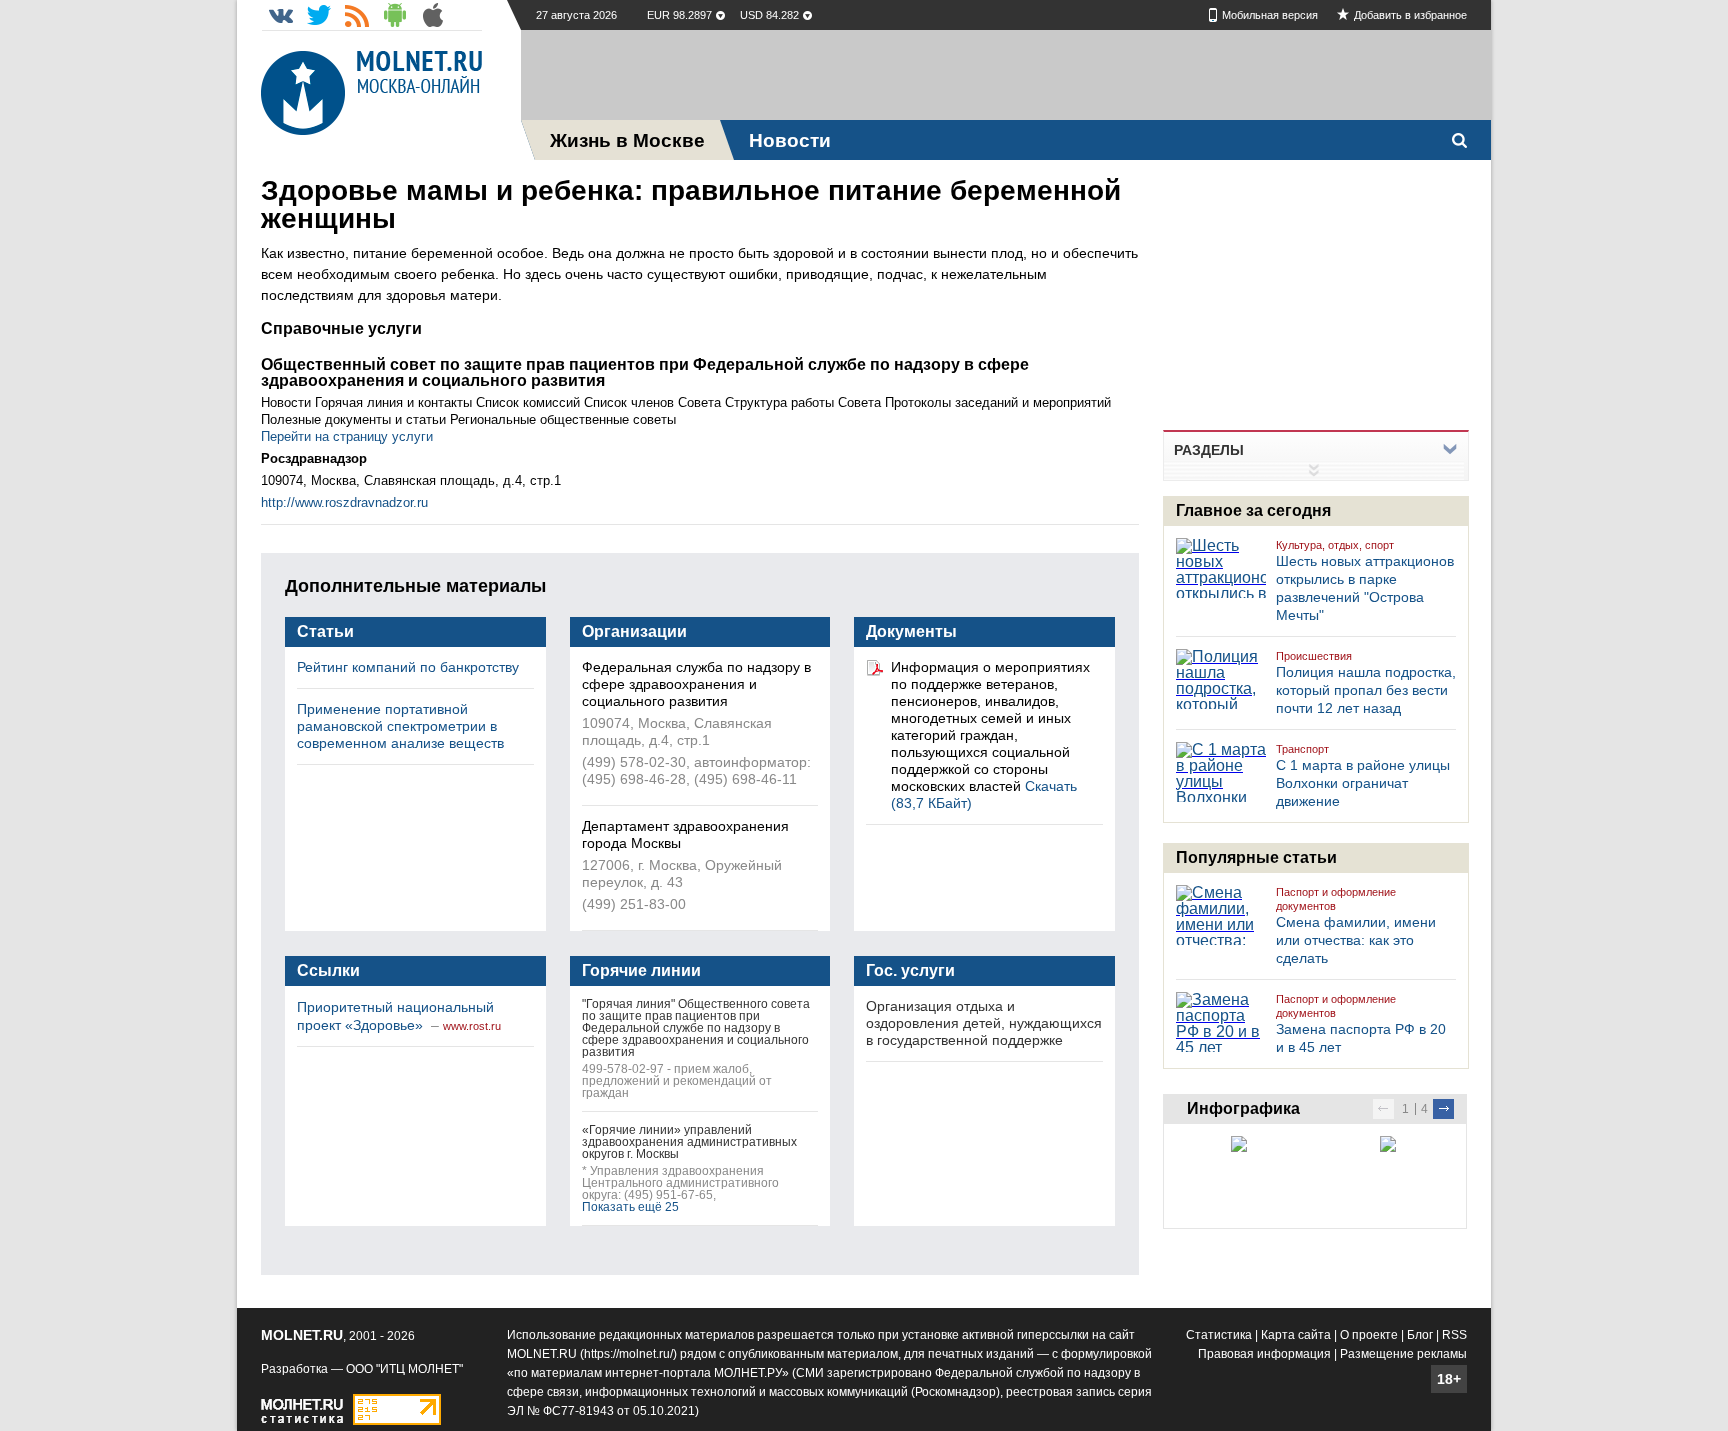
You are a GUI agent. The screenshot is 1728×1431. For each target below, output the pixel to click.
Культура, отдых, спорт (1335, 545)
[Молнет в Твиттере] (319, 15)
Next (1443, 1109)
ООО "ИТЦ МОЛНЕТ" (404, 1369)
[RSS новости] (357, 15)
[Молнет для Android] (395, 15)
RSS (1454, 1335)
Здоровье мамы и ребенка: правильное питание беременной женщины (691, 204)
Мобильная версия (1270, 15)
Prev (1383, 1109)
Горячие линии (641, 970)
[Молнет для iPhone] (433, 15)
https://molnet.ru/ (628, 1354)
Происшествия (1314, 656)
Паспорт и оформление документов (1336, 899)
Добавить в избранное (1410, 15)
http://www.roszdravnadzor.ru (344, 502)
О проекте (1369, 1335)
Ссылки (328, 970)
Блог (1420, 1335)
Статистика (1219, 1335)
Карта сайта (1296, 1335)
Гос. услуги (910, 970)
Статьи (325, 631)
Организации (634, 631)
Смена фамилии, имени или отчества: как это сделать (1356, 940)
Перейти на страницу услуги (347, 436)
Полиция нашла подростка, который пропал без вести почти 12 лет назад (1366, 690)
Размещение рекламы (1403, 1354)
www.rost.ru (472, 1026)
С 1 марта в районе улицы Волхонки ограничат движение (1363, 783)
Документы (911, 631)
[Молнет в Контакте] (281, 15)
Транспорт (1302, 749)
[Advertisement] (1006, 75)
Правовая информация (1264, 1354)
